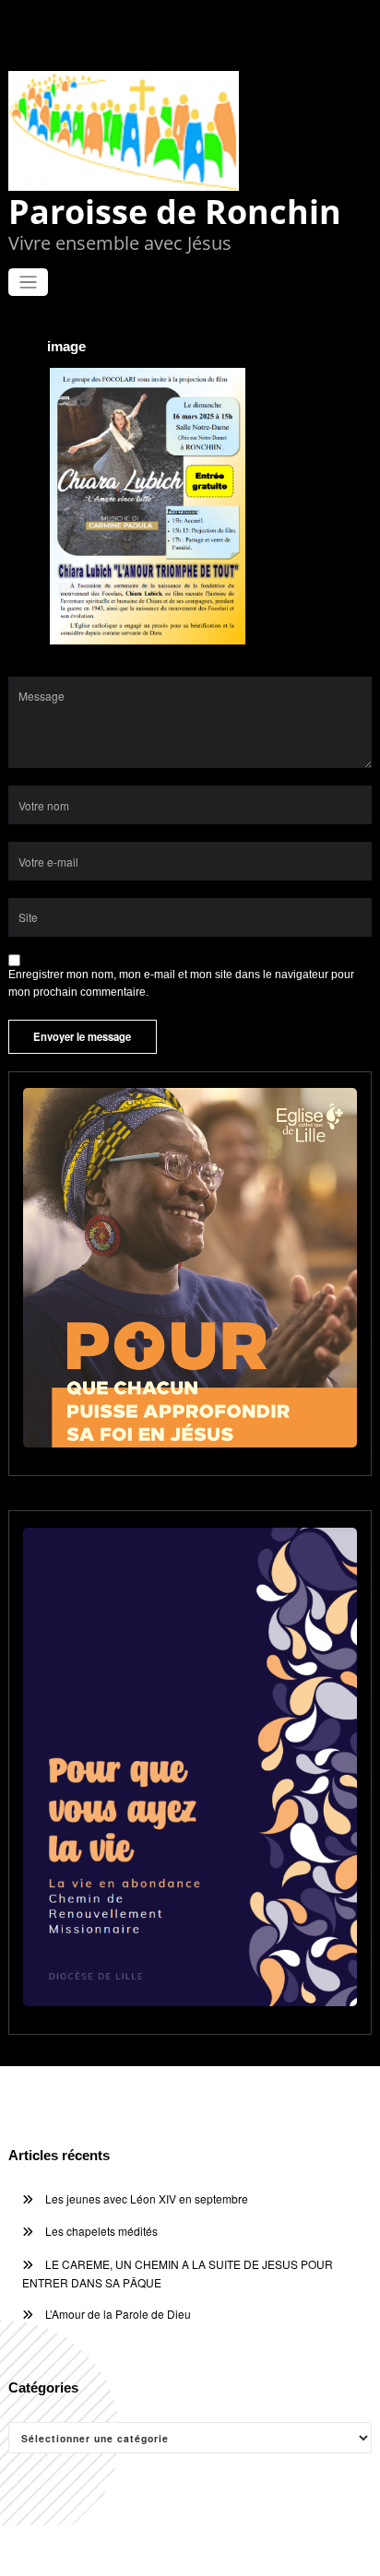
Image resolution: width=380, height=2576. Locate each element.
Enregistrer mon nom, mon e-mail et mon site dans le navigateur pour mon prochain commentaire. (181, 983)
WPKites (254, 2550)
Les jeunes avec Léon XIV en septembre (147, 2198)
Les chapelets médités (101, 2231)
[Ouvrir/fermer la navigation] (28, 283)
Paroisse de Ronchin (175, 212)
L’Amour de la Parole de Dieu (118, 2314)
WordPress (155, 2550)
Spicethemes (324, 2550)
